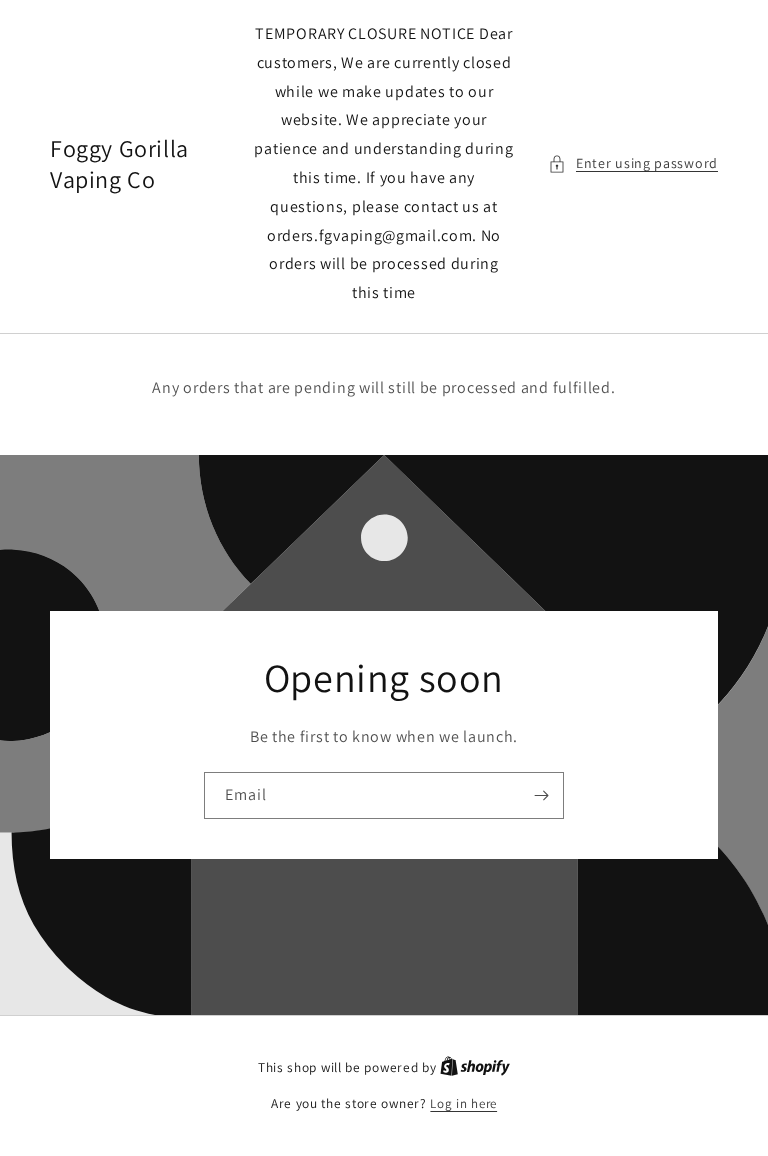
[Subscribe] (541, 795)
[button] (633, 163)
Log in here (463, 1103)
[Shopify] (475, 1067)
